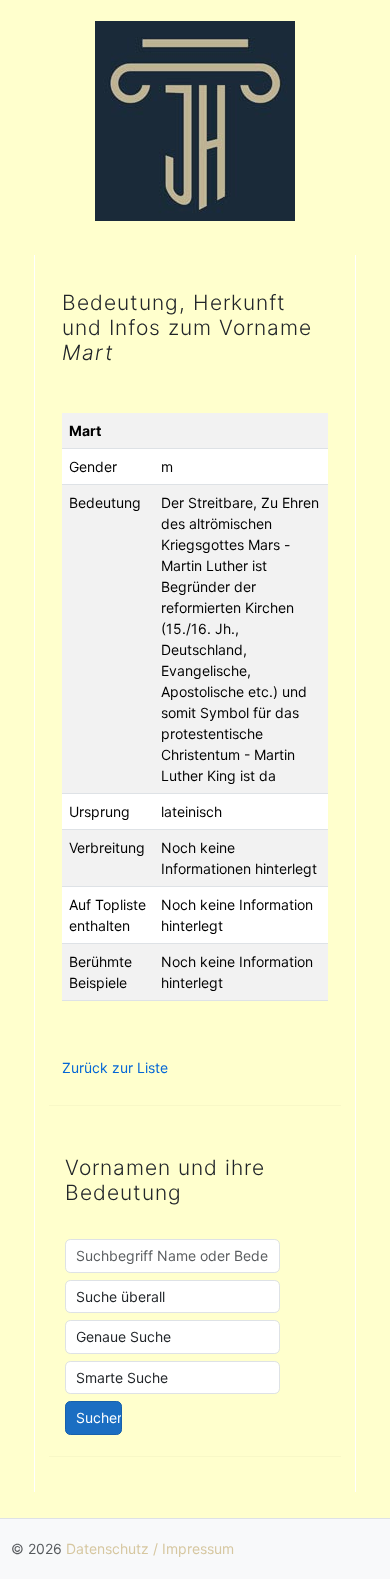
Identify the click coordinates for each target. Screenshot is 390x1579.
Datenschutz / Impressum (150, 1548)
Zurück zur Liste (115, 1067)
